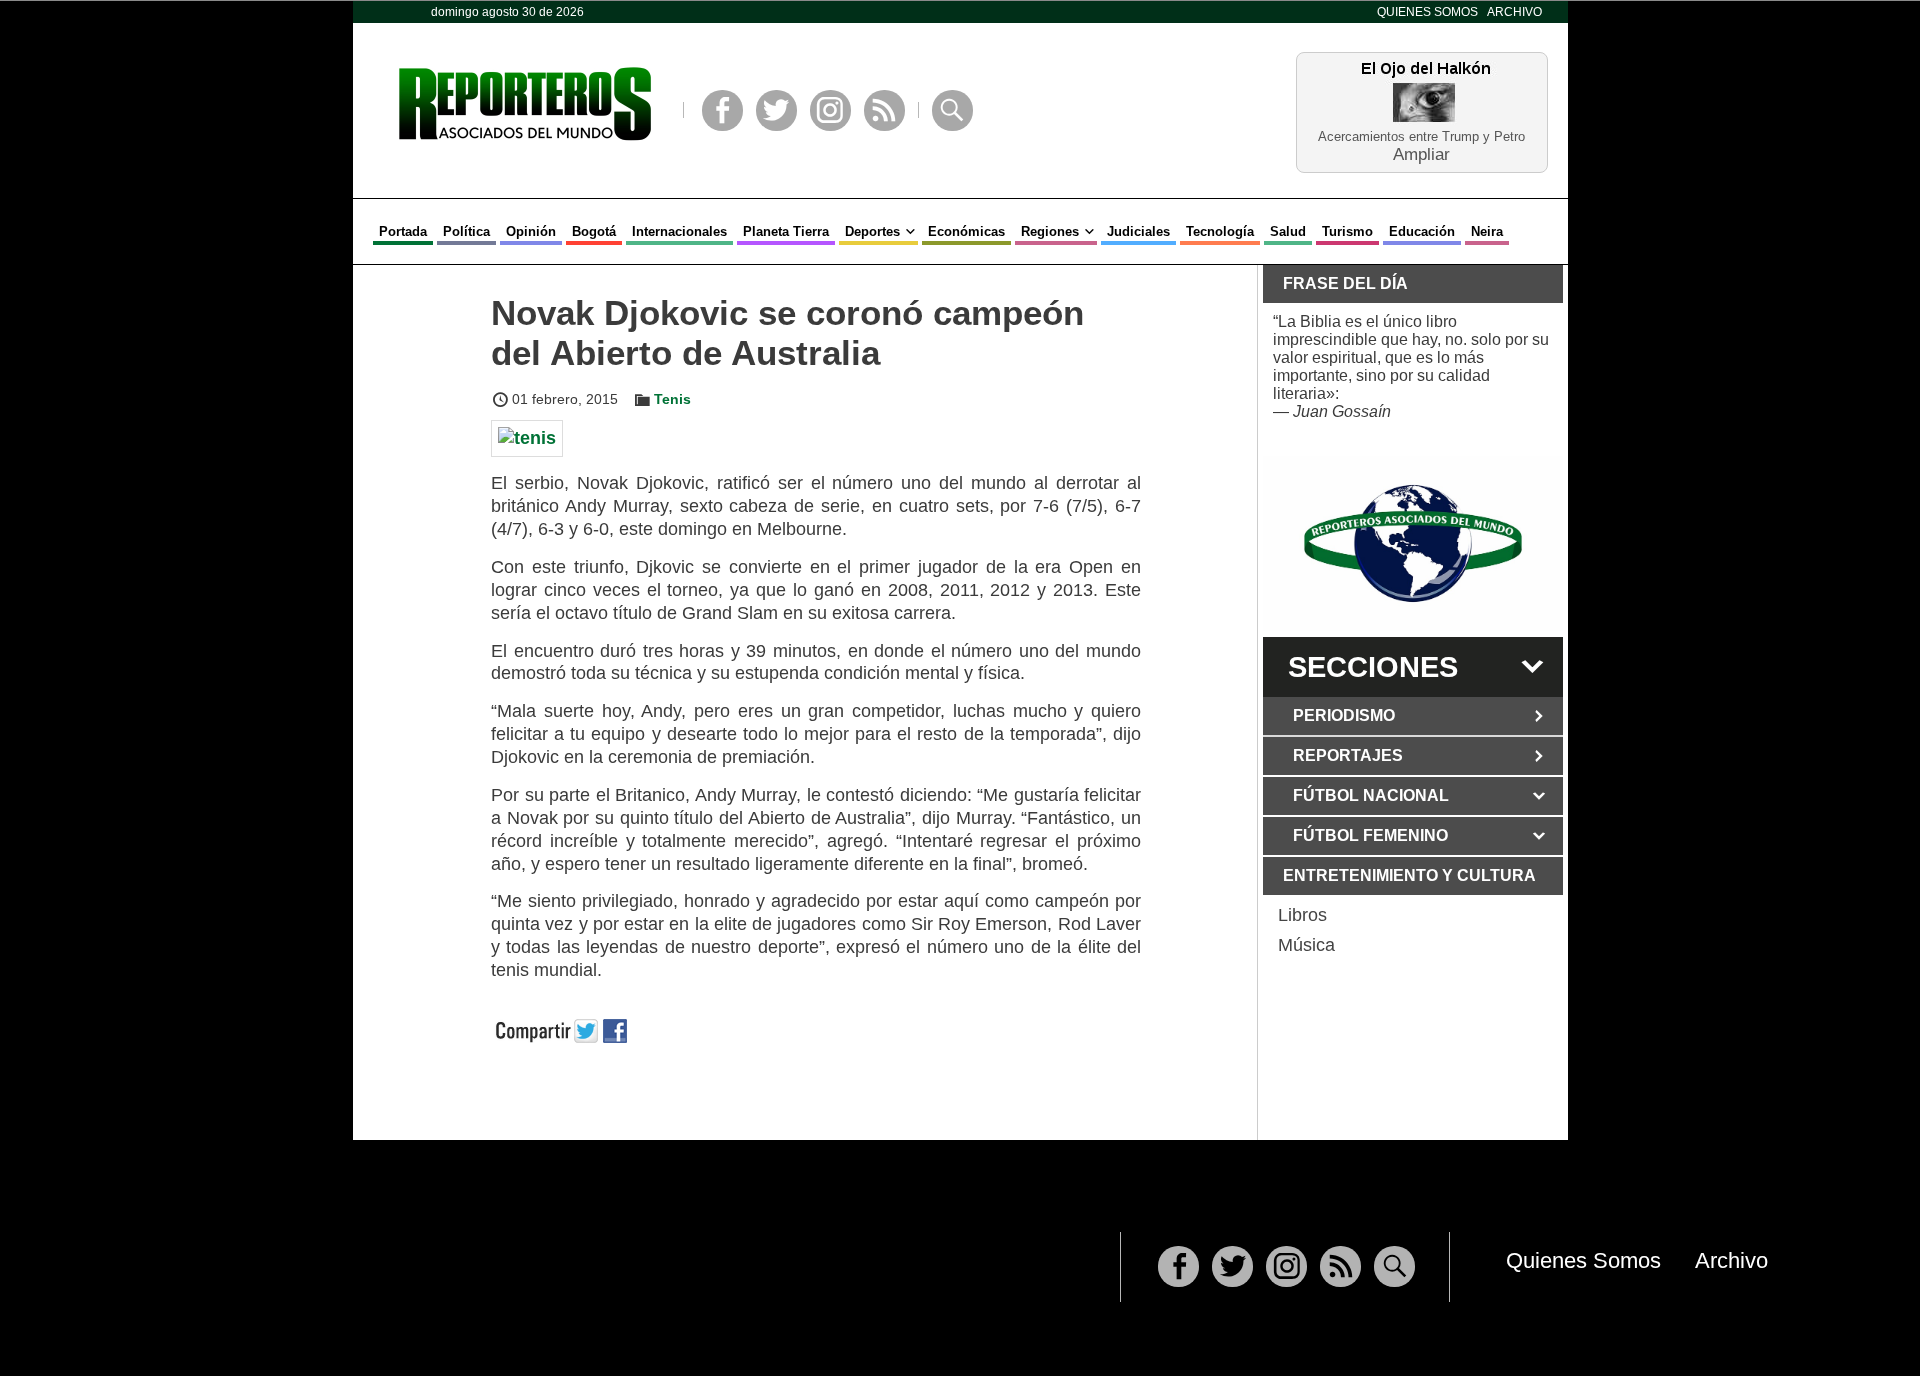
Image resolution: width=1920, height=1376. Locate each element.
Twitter (776, 110)
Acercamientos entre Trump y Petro (1421, 136)
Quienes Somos (1427, 12)
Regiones (1050, 231)
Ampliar (1421, 153)
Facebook (722, 110)
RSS (884, 110)
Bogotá (594, 231)
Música (1306, 945)
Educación (1422, 231)
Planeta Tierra (786, 231)
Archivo (1514, 12)
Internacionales (679, 231)
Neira (1487, 231)
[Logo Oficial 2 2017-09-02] (1413, 543)
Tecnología (1220, 231)
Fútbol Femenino (1370, 835)
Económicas (966, 231)
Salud (1288, 231)
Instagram (830, 110)
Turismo (1347, 231)
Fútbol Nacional (1371, 795)
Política (466, 231)
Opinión (531, 231)
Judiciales (1138, 231)
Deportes (872, 231)
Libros (1302, 915)
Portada (403, 231)
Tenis (672, 399)
